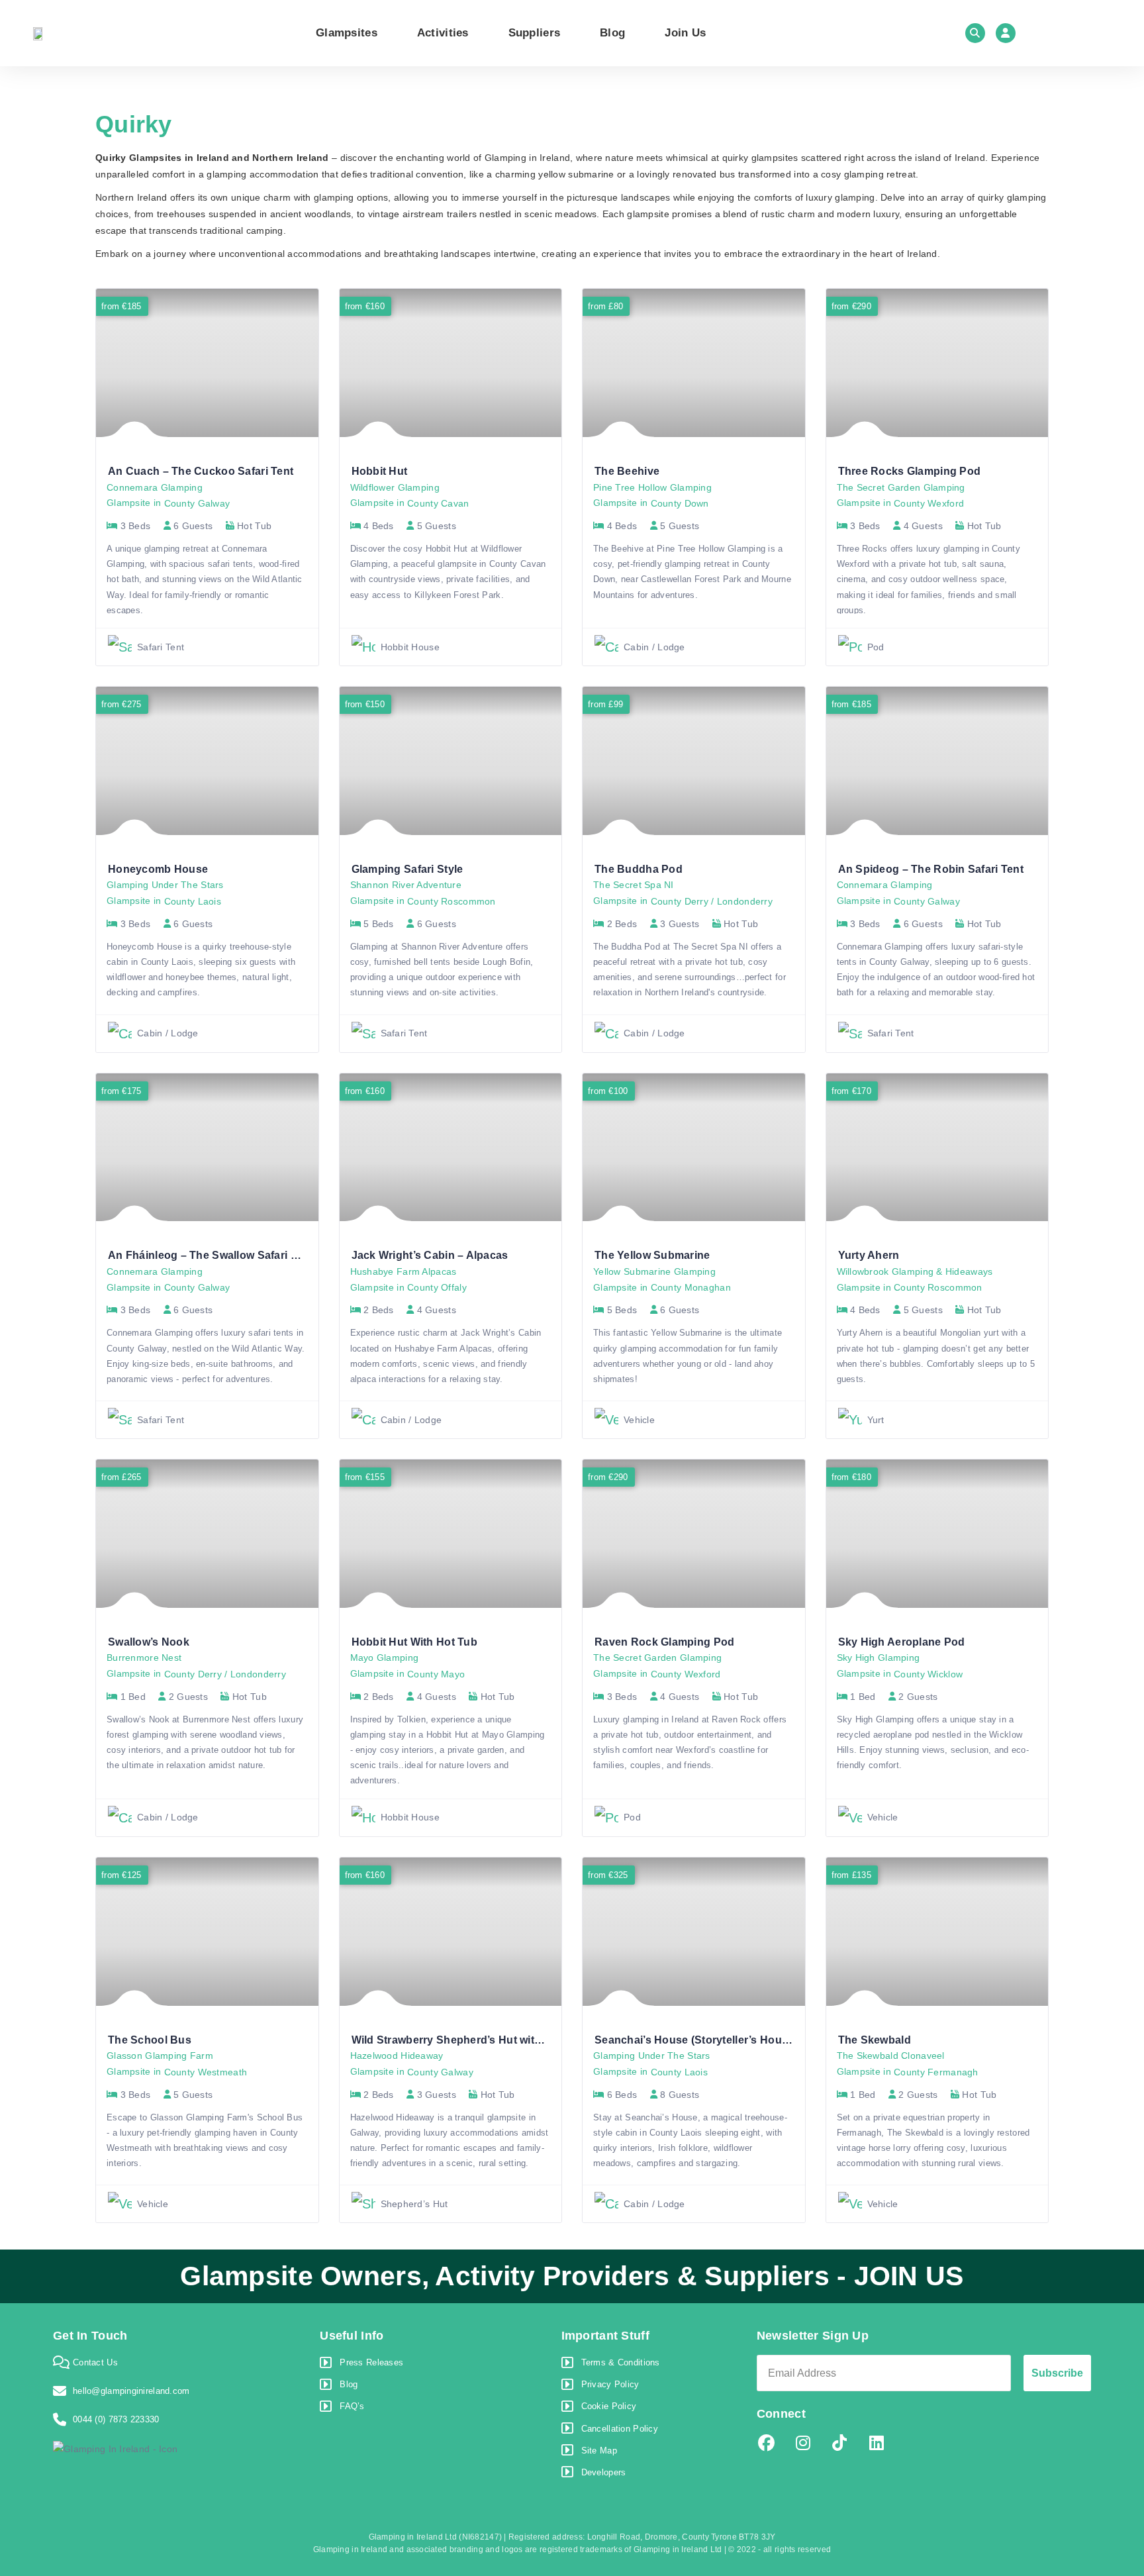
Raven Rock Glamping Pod (664, 1642)
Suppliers (535, 33)
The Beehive (627, 471)
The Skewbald (875, 2040)
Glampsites (347, 33)
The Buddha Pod (639, 869)
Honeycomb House (158, 869)
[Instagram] (803, 2443)
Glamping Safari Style (407, 869)
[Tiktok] (839, 2443)
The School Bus (150, 2040)
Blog (612, 33)
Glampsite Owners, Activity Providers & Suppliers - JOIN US (572, 2276)
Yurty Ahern (869, 1255)
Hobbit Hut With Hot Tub (414, 1642)
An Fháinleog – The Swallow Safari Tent (211, 1255)
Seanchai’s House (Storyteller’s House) (696, 2040)
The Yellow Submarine (652, 1255)
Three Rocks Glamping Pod (910, 471)
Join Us (685, 33)
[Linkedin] (877, 2443)
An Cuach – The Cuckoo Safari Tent (201, 471)
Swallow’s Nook (149, 1642)
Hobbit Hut (380, 471)
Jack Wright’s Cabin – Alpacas (430, 1255)
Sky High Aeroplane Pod (902, 1642)
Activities (443, 33)
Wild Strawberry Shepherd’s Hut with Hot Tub (468, 2040)
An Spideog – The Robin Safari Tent (931, 869)
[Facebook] (767, 2443)
